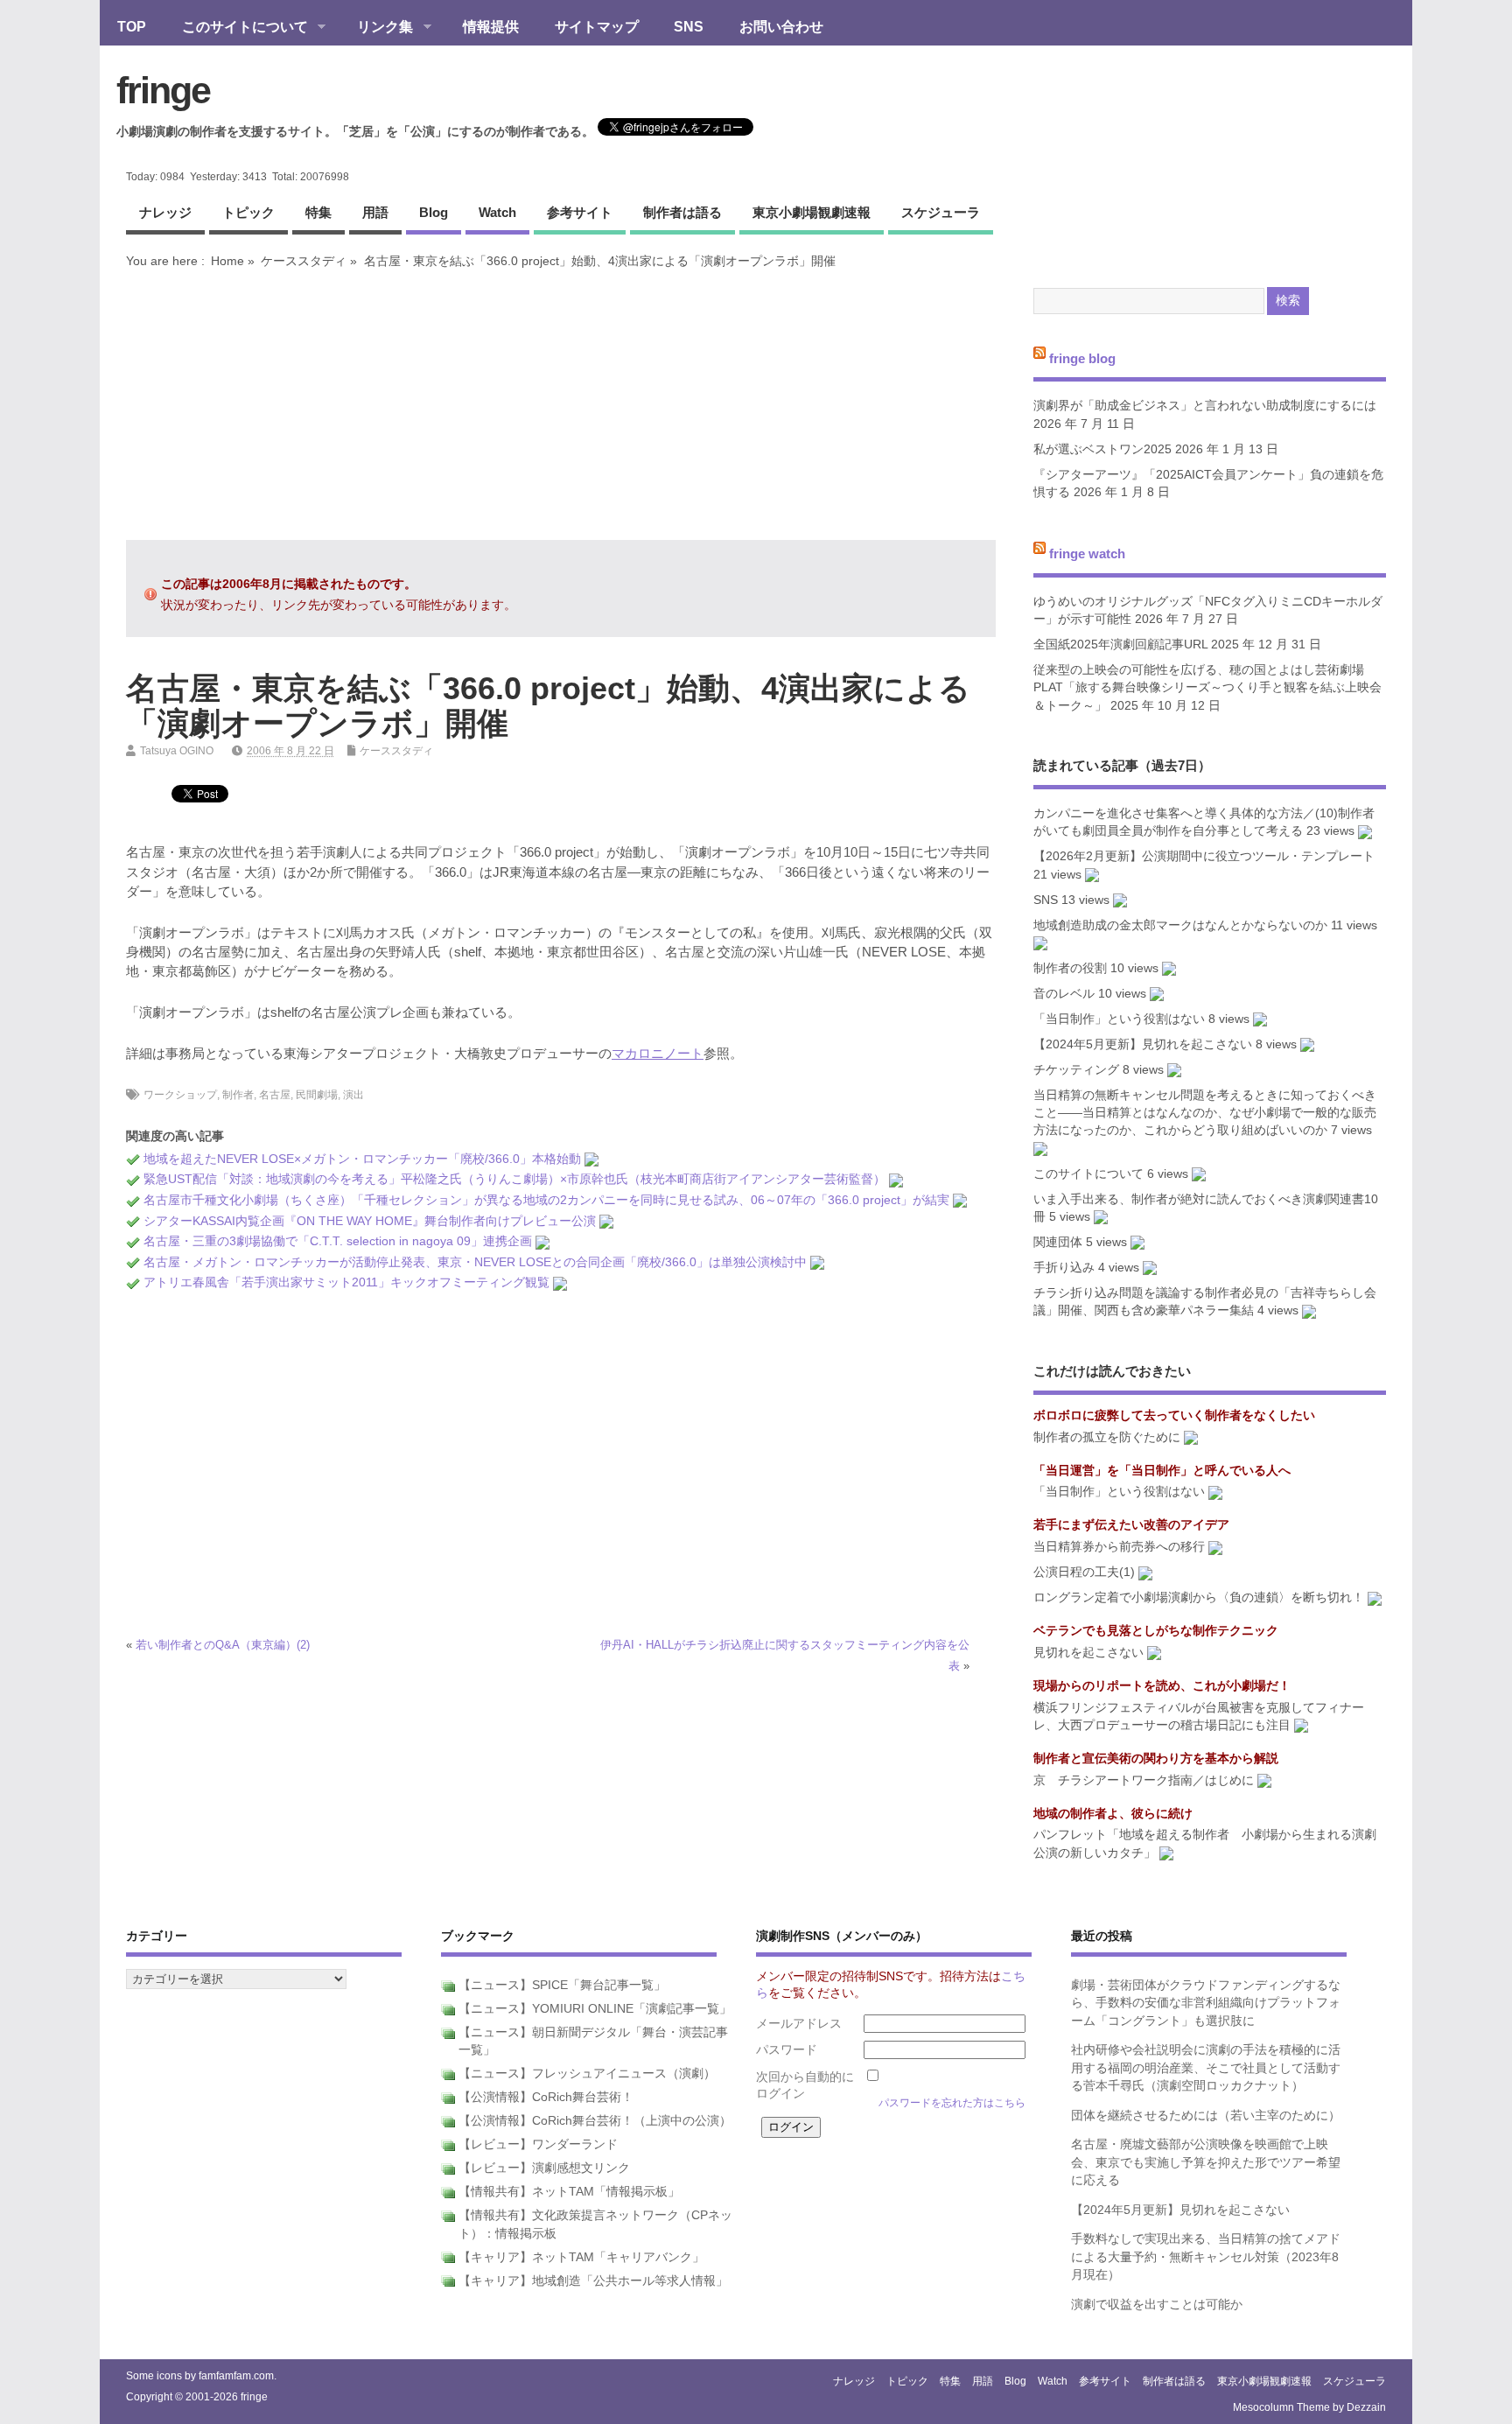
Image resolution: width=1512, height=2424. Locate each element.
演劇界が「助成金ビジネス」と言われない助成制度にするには (1205, 406)
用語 (375, 212)
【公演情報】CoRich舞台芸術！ (546, 2097)
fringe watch (1087, 553)
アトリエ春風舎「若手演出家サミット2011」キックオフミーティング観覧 (346, 1282)
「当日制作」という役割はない (1119, 1019)
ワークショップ (180, 1095)
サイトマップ (597, 26)
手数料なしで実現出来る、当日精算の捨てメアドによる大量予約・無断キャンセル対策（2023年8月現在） (1206, 2257)
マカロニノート (658, 1053)
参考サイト (580, 212)
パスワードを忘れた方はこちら (952, 2103)
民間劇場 (317, 1095)
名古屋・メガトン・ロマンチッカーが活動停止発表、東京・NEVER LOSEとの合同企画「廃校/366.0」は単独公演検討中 (475, 1262)
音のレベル (1064, 994)
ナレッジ (165, 212)
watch (497, 212)
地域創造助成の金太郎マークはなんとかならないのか (1180, 925)
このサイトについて (236, 28)
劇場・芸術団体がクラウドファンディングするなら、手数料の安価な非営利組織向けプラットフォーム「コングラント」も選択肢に (1206, 2003)
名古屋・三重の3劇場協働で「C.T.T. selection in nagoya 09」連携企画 (338, 1241)
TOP (132, 26)
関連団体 (1058, 1242)
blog (434, 212)
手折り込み (1064, 1268)
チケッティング (1076, 1070)
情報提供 (491, 26)
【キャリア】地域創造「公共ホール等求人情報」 (593, 2281)
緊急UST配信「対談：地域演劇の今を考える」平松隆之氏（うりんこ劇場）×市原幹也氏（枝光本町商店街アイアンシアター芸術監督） (514, 1179)
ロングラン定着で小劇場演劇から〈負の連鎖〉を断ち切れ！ (1199, 1597)
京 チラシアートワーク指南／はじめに (1144, 1780)
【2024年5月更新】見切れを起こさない (1143, 1044)
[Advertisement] (561, 404)
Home (227, 261)
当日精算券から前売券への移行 (1119, 1547)
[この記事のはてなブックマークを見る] (591, 1159)
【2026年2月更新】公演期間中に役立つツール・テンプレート (1204, 856)
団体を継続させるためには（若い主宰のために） (1206, 2116)
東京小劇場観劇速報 (812, 212)
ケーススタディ (304, 261)
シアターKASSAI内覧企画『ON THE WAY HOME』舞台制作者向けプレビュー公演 (370, 1221)
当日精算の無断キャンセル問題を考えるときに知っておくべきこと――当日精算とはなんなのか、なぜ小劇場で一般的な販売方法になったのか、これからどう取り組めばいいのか (1205, 1113)
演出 (353, 1095)
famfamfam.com (236, 2376)
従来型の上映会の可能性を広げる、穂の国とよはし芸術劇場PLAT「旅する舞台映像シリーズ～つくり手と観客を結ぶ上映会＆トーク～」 (1207, 688)
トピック (248, 212)
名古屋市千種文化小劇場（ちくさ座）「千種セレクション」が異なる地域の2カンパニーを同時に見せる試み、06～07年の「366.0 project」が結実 (546, 1200)
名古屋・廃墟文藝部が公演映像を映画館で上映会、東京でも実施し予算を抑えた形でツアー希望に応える (1206, 2162)
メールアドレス (799, 2024)
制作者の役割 (1070, 968)
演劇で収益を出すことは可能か (1157, 2305)
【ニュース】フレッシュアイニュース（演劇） (587, 2074)
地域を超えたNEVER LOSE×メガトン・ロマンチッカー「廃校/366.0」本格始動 (362, 1159)
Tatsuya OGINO (177, 751)
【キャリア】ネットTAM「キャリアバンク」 (581, 2257)
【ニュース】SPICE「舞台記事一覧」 (562, 1985)
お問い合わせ (781, 26)
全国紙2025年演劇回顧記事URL (1120, 645)
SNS (689, 26)
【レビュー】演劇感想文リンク (544, 2168)
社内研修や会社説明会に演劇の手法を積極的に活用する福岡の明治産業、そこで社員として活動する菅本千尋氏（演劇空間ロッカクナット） (1206, 2068)
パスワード (787, 2050)
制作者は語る (682, 212)
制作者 (238, 1095)
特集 (318, 212)
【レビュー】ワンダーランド (538, 2144)
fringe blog (1082, 357)
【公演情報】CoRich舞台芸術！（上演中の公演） (595, 2121)
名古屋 (275, 1095)
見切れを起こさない (1088, 1653)
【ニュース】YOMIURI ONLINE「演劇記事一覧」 (595, 2009)
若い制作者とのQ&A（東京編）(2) (223, 1645)
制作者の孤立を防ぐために (1107, 1437)
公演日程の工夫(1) (1084, 1572)
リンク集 (376, 28)
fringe (163, 90)
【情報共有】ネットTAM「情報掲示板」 (569, 2192)
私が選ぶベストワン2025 (1102, 449)
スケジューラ (941, 212)
